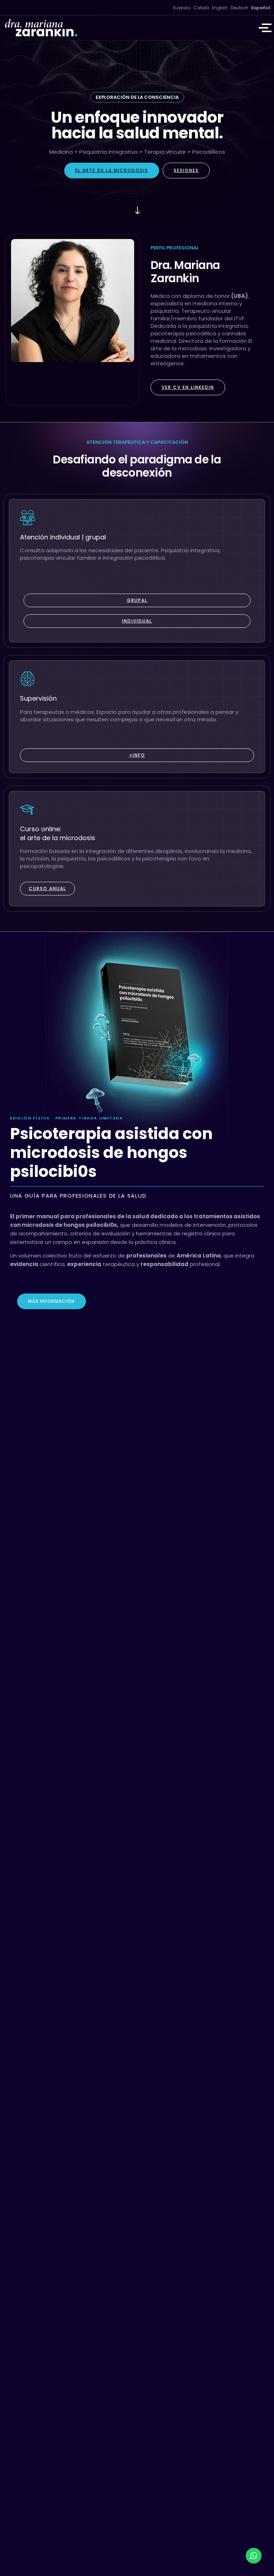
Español (261, 8)
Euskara (182, 8)
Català (201, 8)
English (220, 8)
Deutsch (239, 8)
